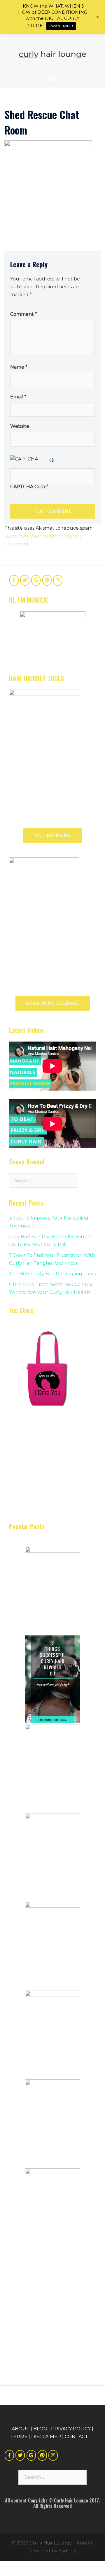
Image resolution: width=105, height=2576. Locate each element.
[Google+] (31, 2455)
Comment (24, 314)
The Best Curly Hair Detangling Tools (52, 1274)
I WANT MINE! (61, 26)
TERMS (19, 2437)
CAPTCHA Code (28, 487)
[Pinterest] (42, 2455)
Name (19, 367)
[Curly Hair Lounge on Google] (36, 580)
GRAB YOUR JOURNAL (53, 1003)
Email (18, 397)
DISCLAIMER (46, 2437)
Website (20, 426)
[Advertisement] (53, 1474)
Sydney (67, 2551)
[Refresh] (52, 459)
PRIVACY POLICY (71, 2429)
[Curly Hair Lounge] (52, 54)
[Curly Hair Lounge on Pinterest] (47, 580)
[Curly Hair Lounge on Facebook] (14, 580)
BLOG (40, 2429)
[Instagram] (53, 2455)
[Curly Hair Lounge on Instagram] (58, 580)
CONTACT (76, 2437)
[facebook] (9, 2455)
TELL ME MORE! (53, 836)
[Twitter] (20, 2455)
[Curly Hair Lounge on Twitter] (25, 580)
